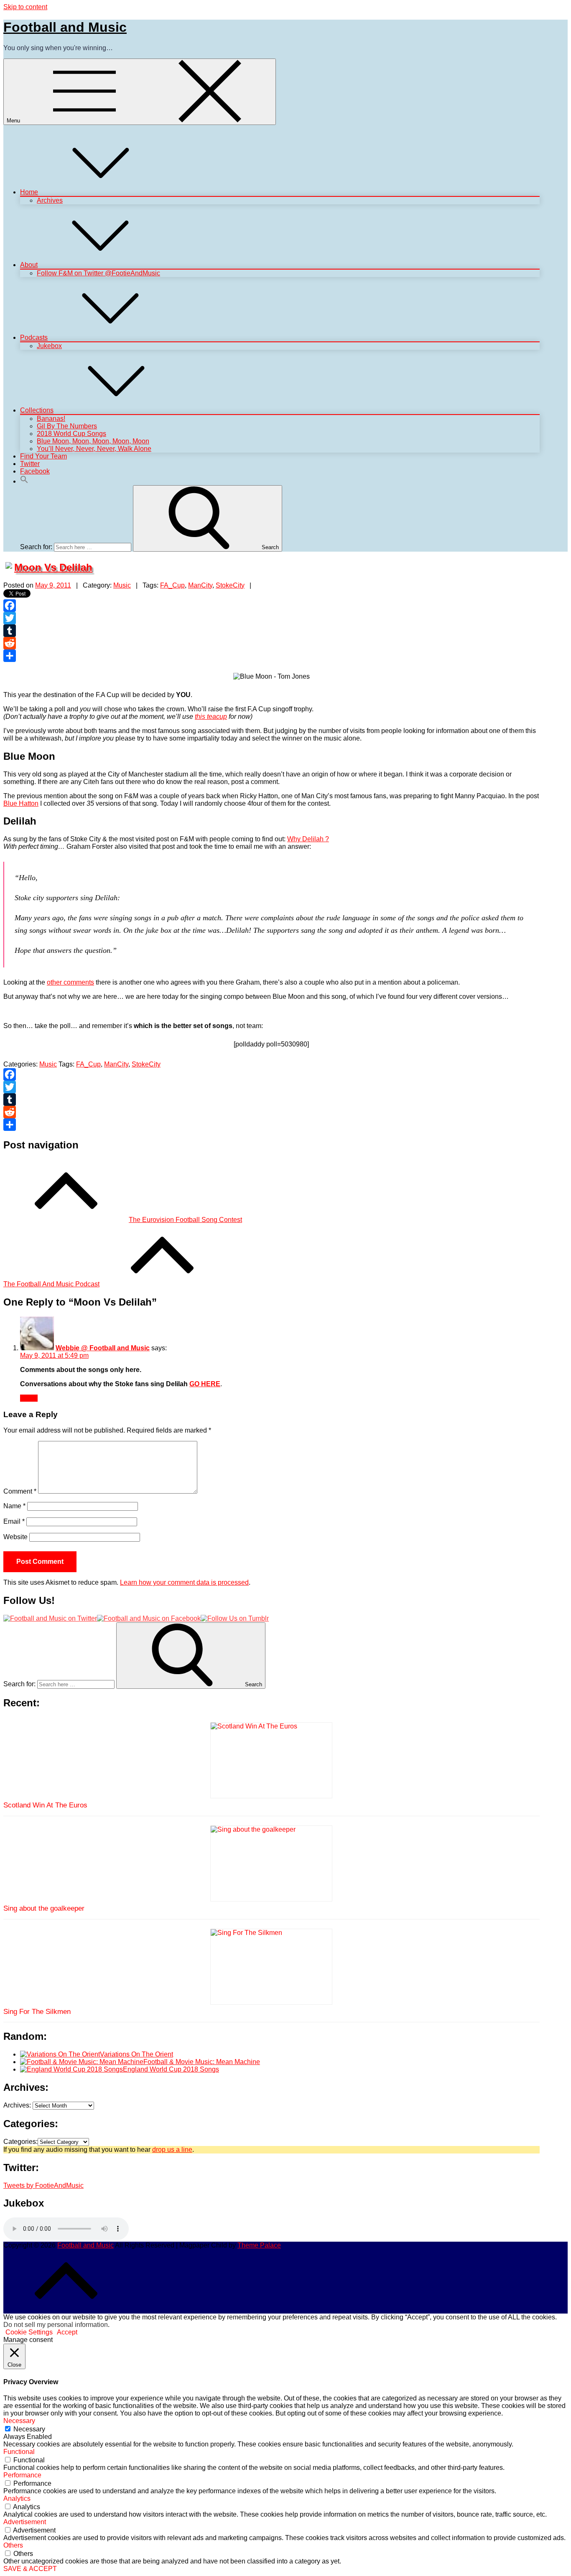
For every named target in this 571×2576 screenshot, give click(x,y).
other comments (70, 982)
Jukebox (49, 346)
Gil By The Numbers (67, 426)
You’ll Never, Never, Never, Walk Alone (94, 449)
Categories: (20, 2142)
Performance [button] (22, 2475)
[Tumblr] (271, 631)
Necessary (29, 2429)
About (29, 265)
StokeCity (230, 585)
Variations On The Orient (136, 2054)
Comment (20, 1491)
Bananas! (51, 419)
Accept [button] (67, 2332)
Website (15, 1537)
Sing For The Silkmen (37, 2012)
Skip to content (25, 7)
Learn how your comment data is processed (184, 1582)
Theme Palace (259, 2245)
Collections (37, 410)
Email (14, 1521)
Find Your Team (43, 456)
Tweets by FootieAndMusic (43, 2185)
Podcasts (34, 337)
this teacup (211, 717)
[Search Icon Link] (24, 481)
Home (29, 192)
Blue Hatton (21, 803)
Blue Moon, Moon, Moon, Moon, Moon (93, 441)
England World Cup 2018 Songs (171, 2069)
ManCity (200, 585)
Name (14, 1506)
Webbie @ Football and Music (103, 1348)
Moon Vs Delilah (53, 567)
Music (122, 585)
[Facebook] (271, 606)
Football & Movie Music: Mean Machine (202, 2062)
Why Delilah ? (308, 839)
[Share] (271, 656)
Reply (29, 1398)
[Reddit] (271, 643)
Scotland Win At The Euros (45, 1805)
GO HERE (205, 1384)
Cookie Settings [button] (29, 2332)
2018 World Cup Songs (71, 434)
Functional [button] (19, 2452)
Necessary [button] (19, 2421)
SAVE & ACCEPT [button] (30, 2569)
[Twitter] (271, 618)
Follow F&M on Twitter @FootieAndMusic (98, 273)
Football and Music (65, 27)
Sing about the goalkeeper (44, 1908)
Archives (50, 200)
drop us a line (172, 2150)
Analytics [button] (17, 2498)
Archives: (17, 2105)
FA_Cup (172, 585)
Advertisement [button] (25, 2522)
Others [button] (13, 2545)
